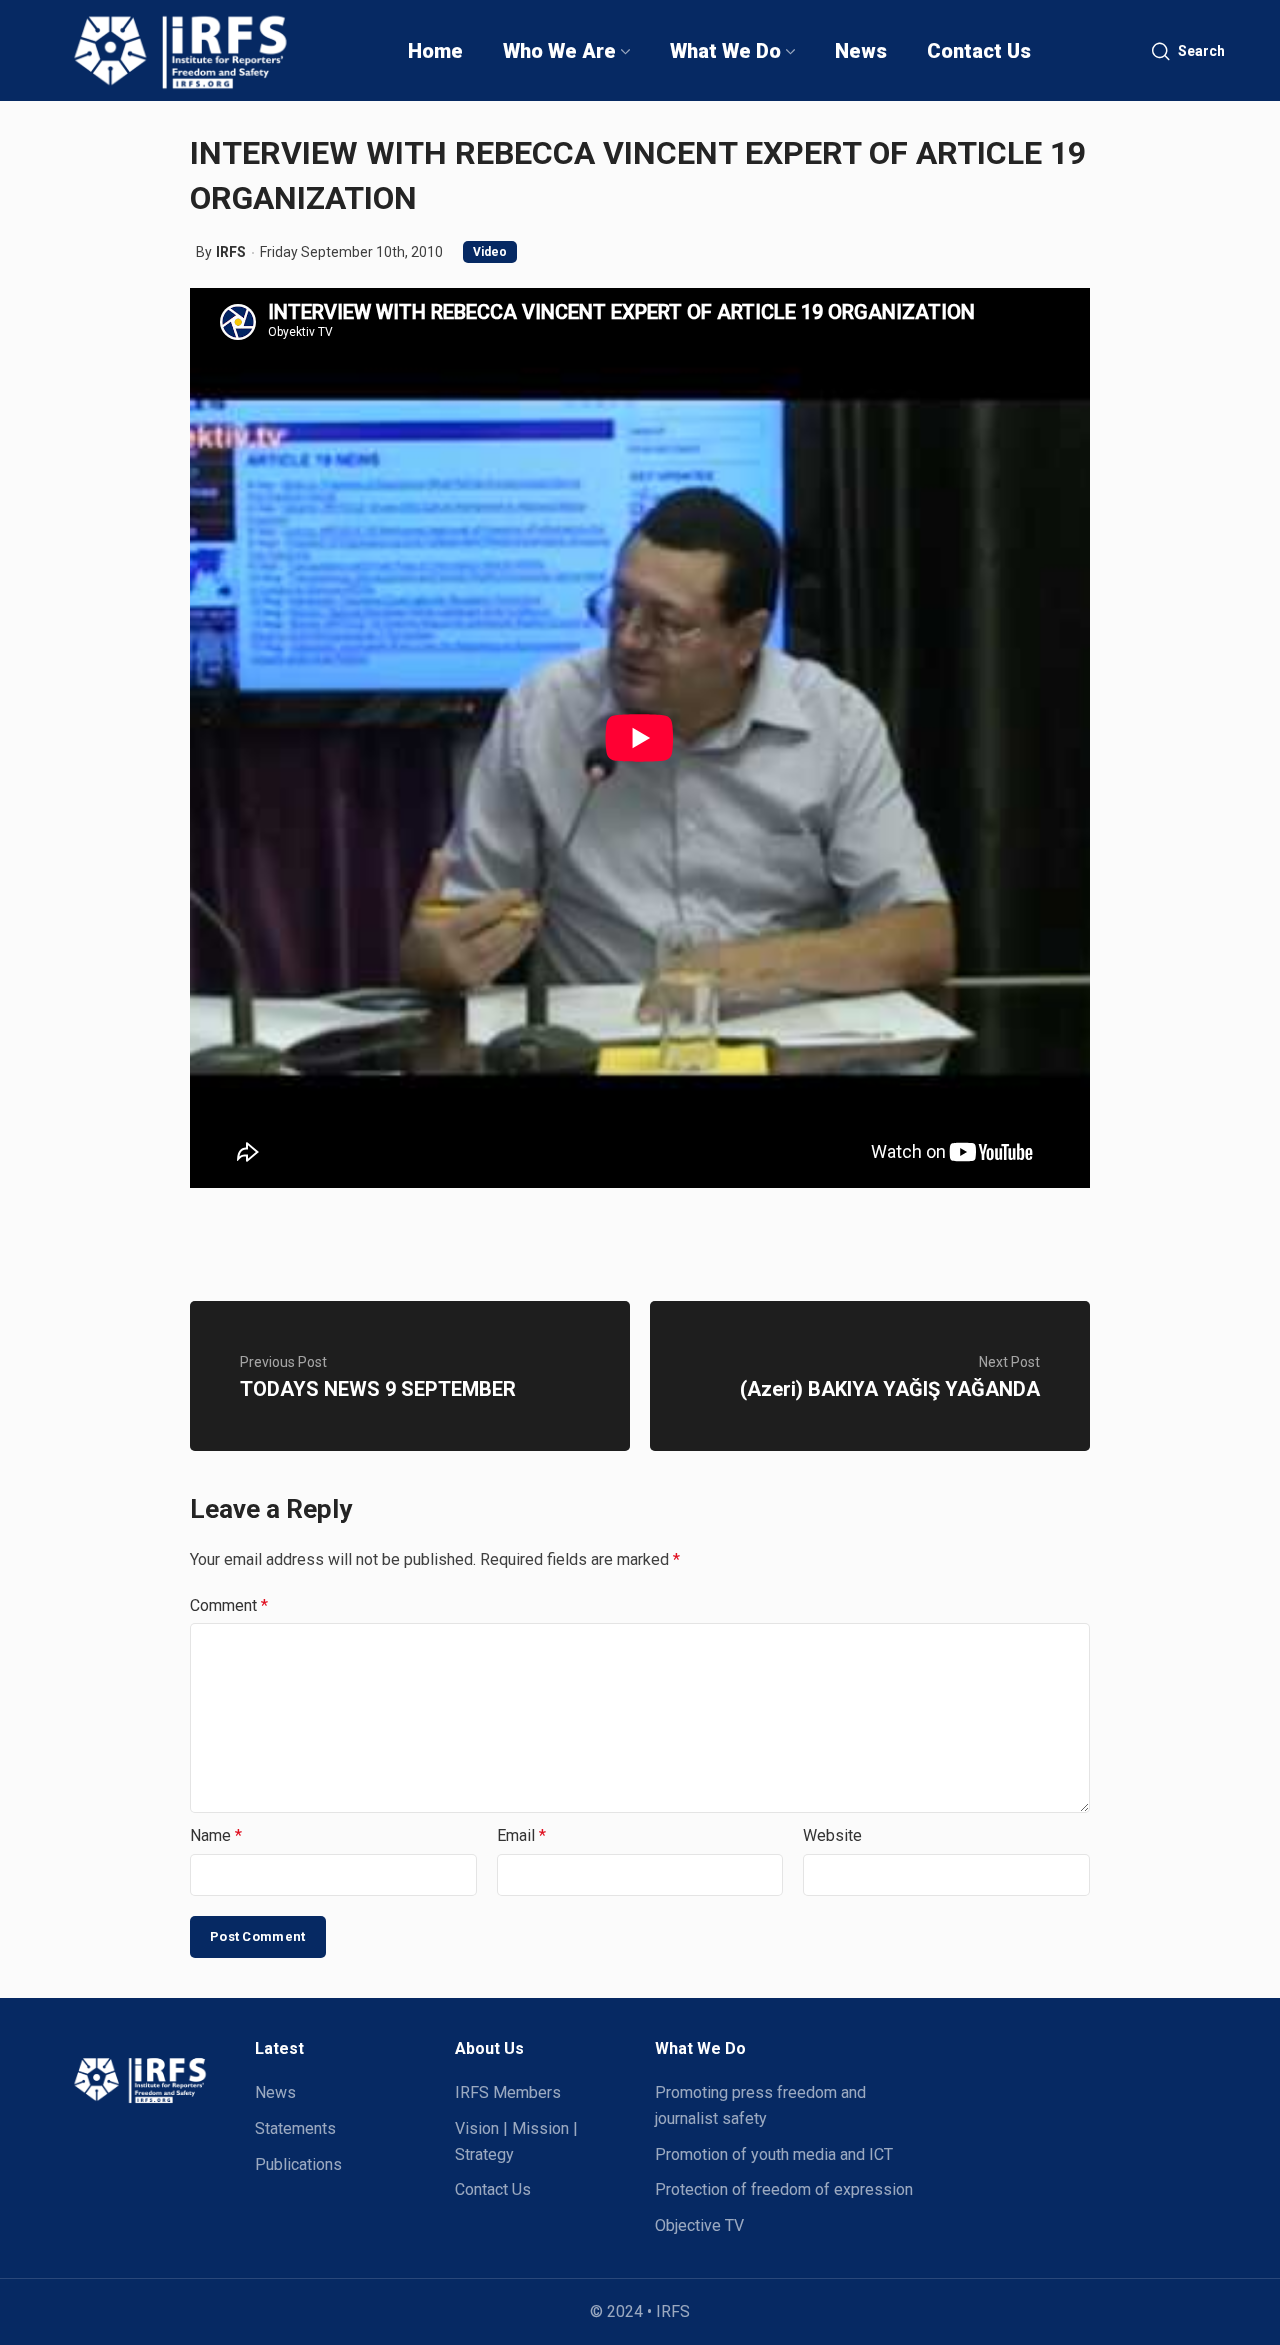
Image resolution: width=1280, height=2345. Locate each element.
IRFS (231, 252)
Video (490, 252)
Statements (295, 2128)
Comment (229, 1605)
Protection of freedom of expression (784, 2189)
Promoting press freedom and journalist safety (760, 2105)
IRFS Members (508, 2092)
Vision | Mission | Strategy (516, 2141)
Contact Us (493, 2189)
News (275, 2092)
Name (216, 1835)
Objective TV (699, 2225)
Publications (298, 2164)
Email (521, 1835)
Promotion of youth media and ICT (774, 2154)
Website (832, 1835)
